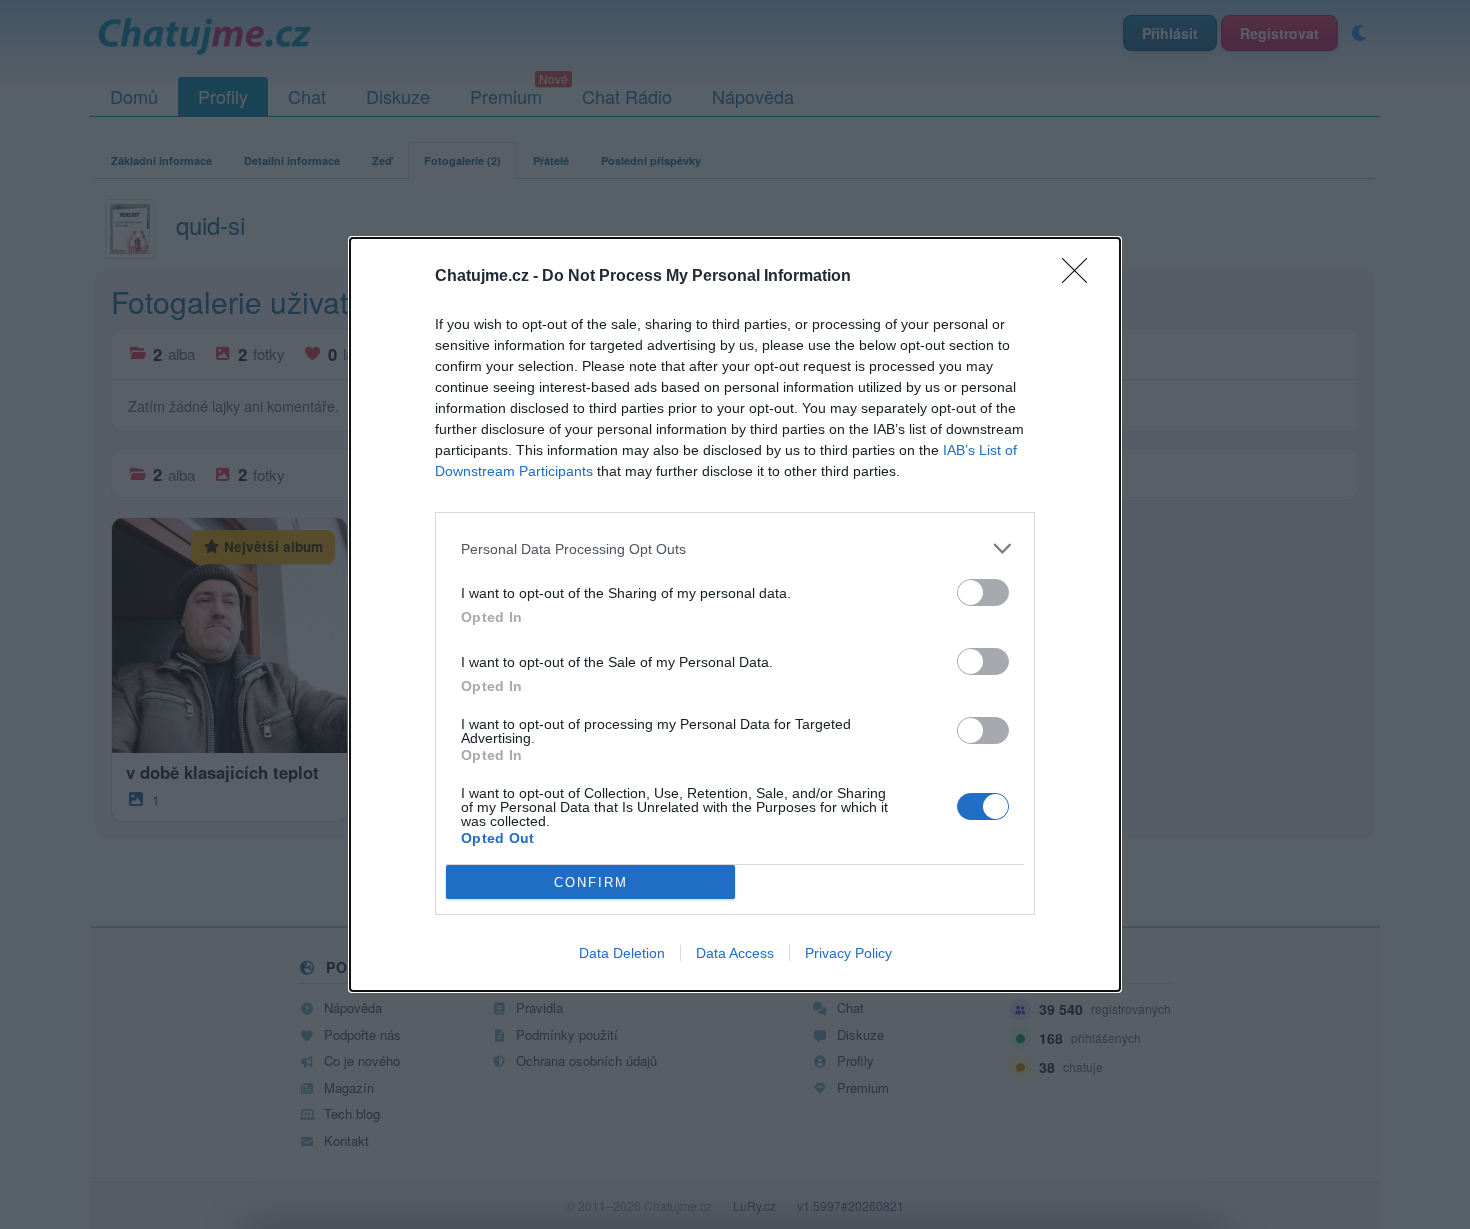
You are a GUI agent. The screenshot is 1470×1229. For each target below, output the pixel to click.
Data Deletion (622, 953)
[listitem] (735, 548)
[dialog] (735, 614)
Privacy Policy (848, 953)
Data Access (735, 953)
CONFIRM (591, 882)
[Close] (1081, 277)
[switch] (983, 592)
